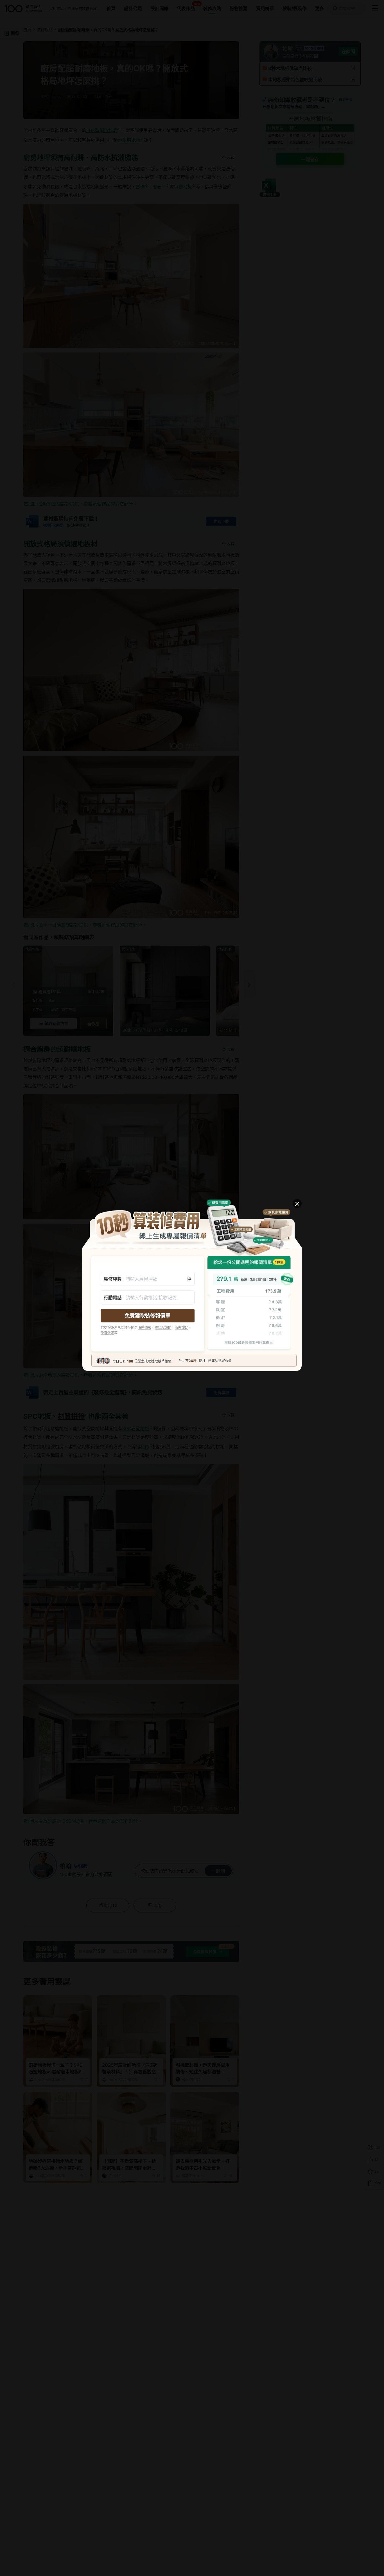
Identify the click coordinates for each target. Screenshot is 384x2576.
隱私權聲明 (163, 1328)
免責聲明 (107, 1333)
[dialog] (192, 1288)
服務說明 (182, 1328)
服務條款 (144, 1328)
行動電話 (113, 1298)
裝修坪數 (113, 1279)
